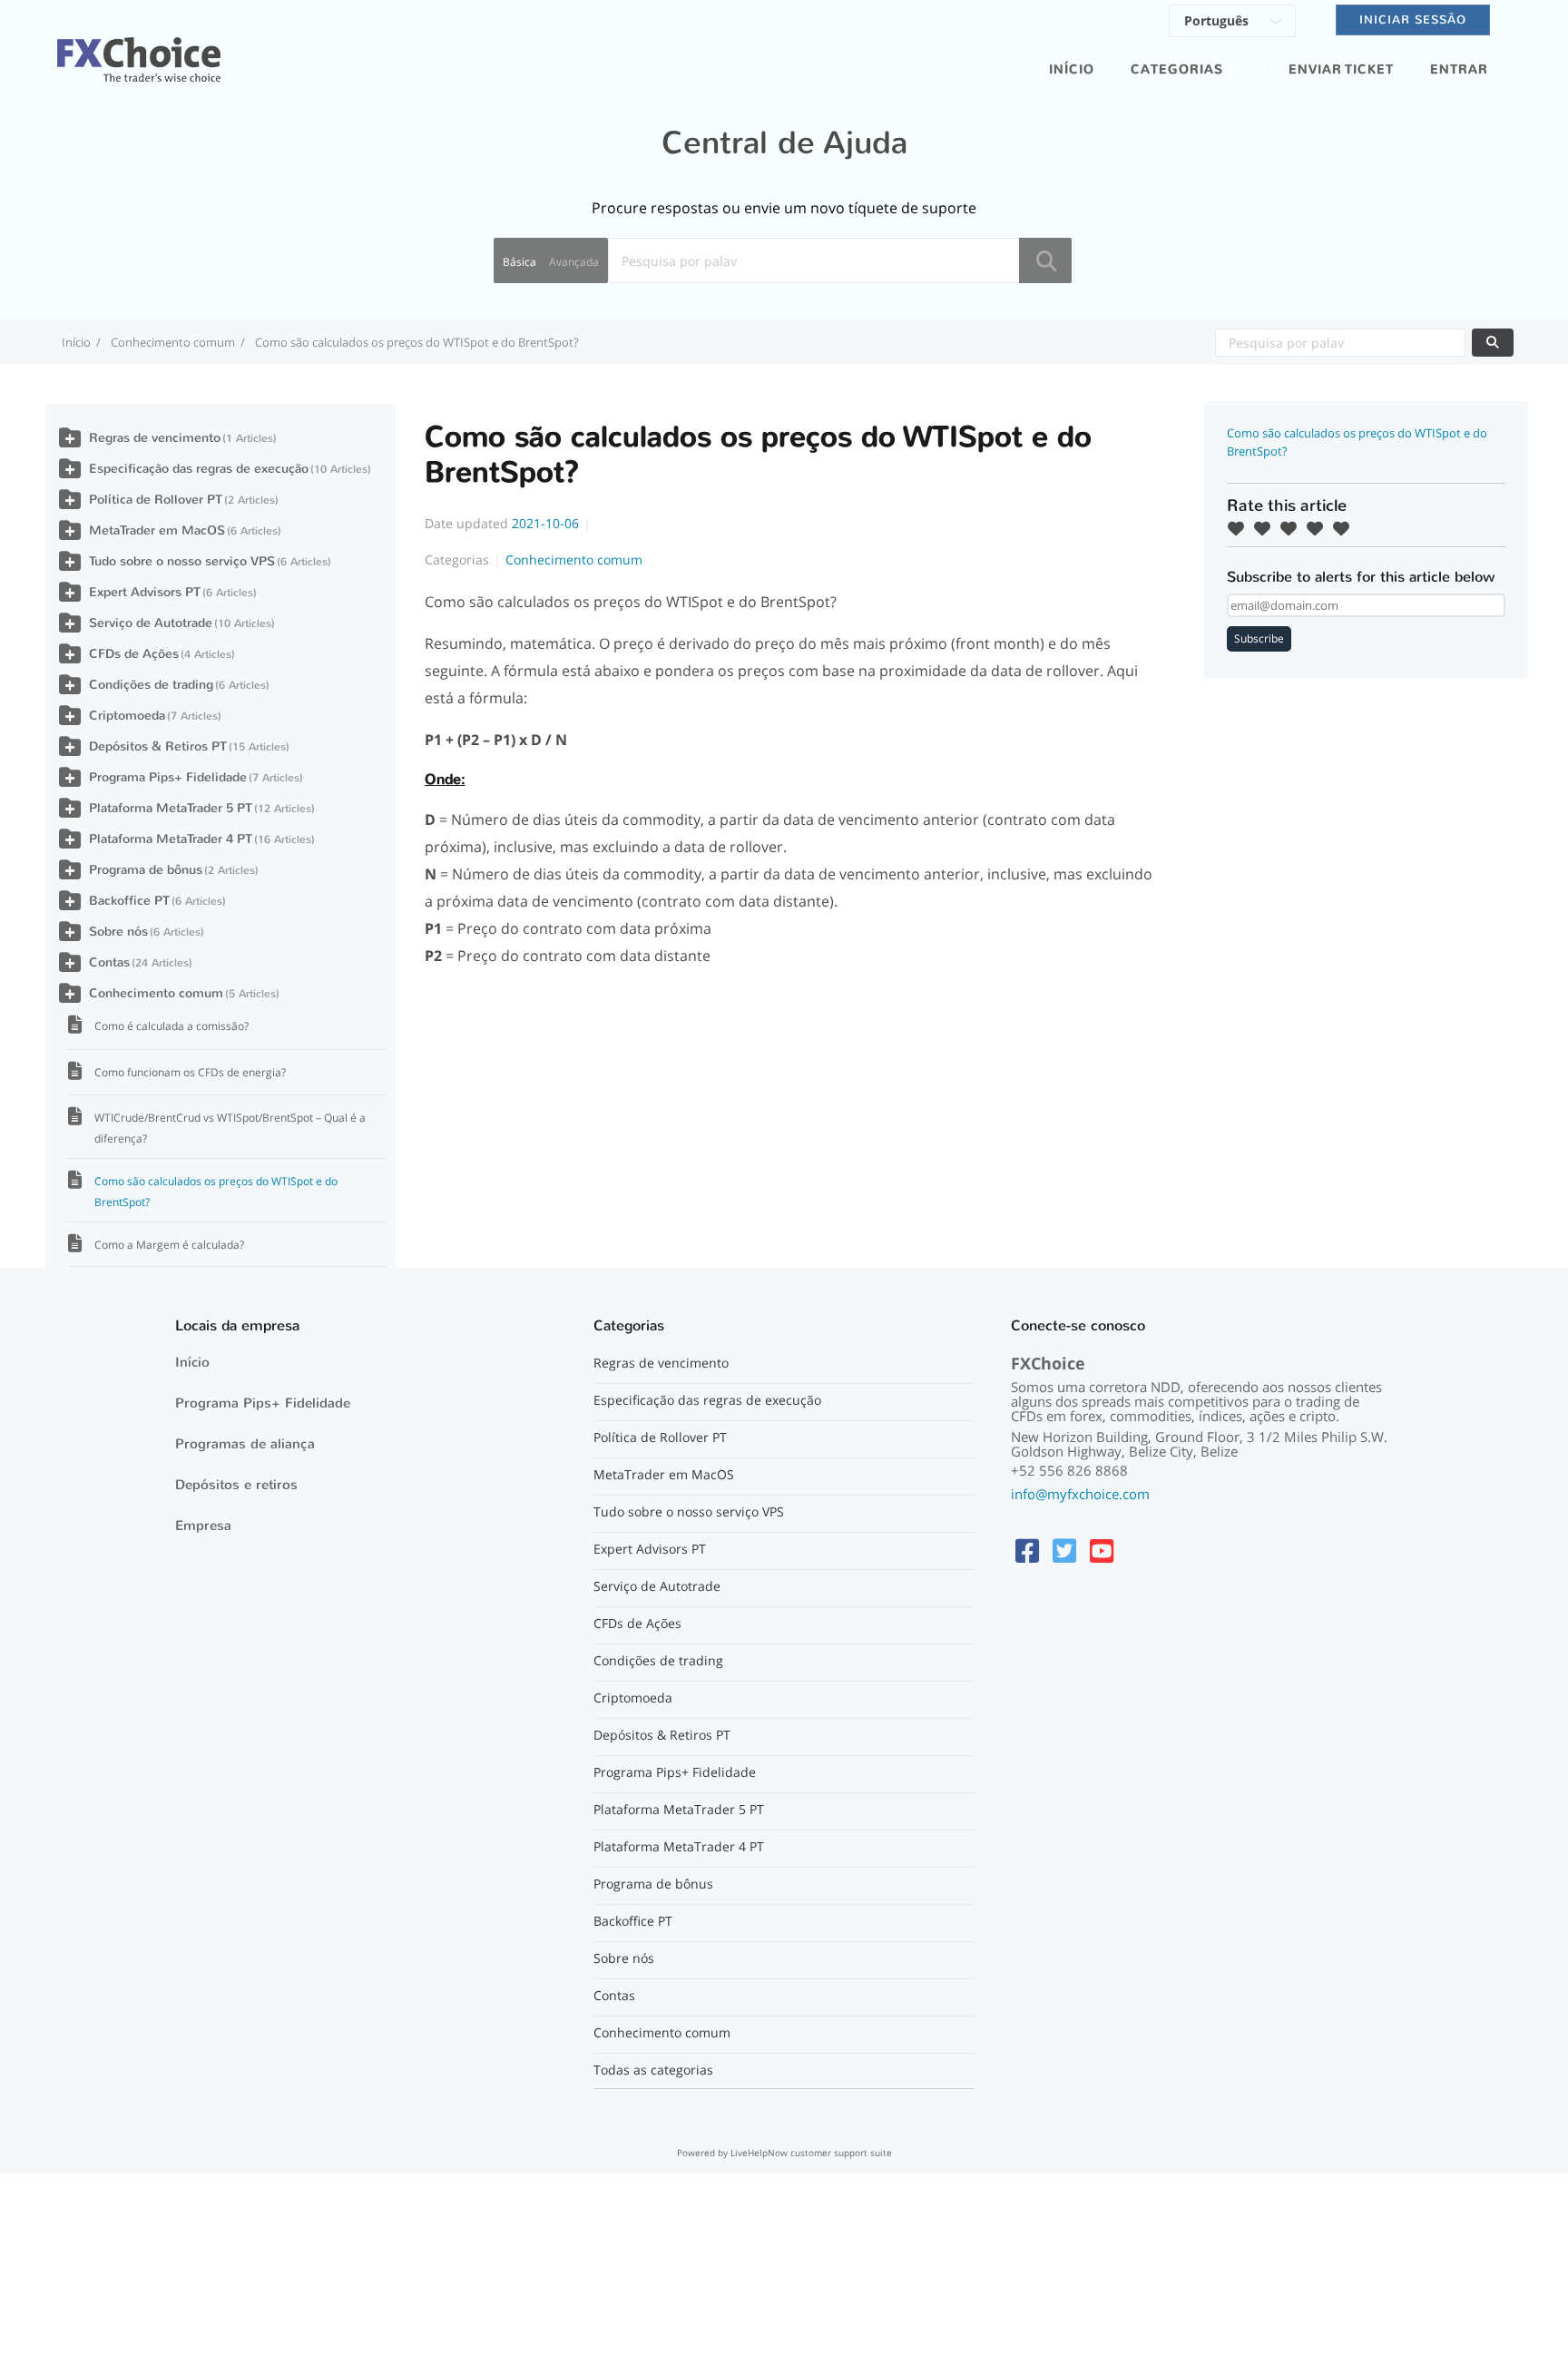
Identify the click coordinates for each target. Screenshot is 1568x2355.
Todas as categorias (653, 2070)
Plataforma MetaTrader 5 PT (171, 808)
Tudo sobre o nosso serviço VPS (182, 561)
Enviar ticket (1341, 69)
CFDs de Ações (134, 654)
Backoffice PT (129, 901)
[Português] (1232, 24)
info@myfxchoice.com (1080, 1494)
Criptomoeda (127, 716)
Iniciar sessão (1413, 20)
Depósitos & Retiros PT (158, 746)
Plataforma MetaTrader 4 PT (171, 839)
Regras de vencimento (155, 438)
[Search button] (1045, 260)
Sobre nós (118, 932)
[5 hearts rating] (1346, 528)
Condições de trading (151, 685)
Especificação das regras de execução (199, 469)
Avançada (574, 262)
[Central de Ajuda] (139, 49)
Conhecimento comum (173, 342)
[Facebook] (1027, 1550)
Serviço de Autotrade (151, 623)
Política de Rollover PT (156, 500)
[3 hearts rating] (1293, 528)
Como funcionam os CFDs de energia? (190, 1072)
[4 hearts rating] (1319, 528)
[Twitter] (1064, 1550)
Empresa (203, 1526)
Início (1072, 69)
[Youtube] (1102, 1550)
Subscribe (1259, 638)
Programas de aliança (245, 1444)
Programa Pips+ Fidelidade (168, 777)
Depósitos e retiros (236, 1485)
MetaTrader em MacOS (157, 530)
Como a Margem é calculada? (169, 1245)
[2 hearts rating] (1267, 528)
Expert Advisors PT (145, 592)
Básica (519, 262)
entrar (1459, 69)
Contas (109, 962)
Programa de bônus (146, 870)
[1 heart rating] (1240, 528)
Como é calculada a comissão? (171, 1026)
